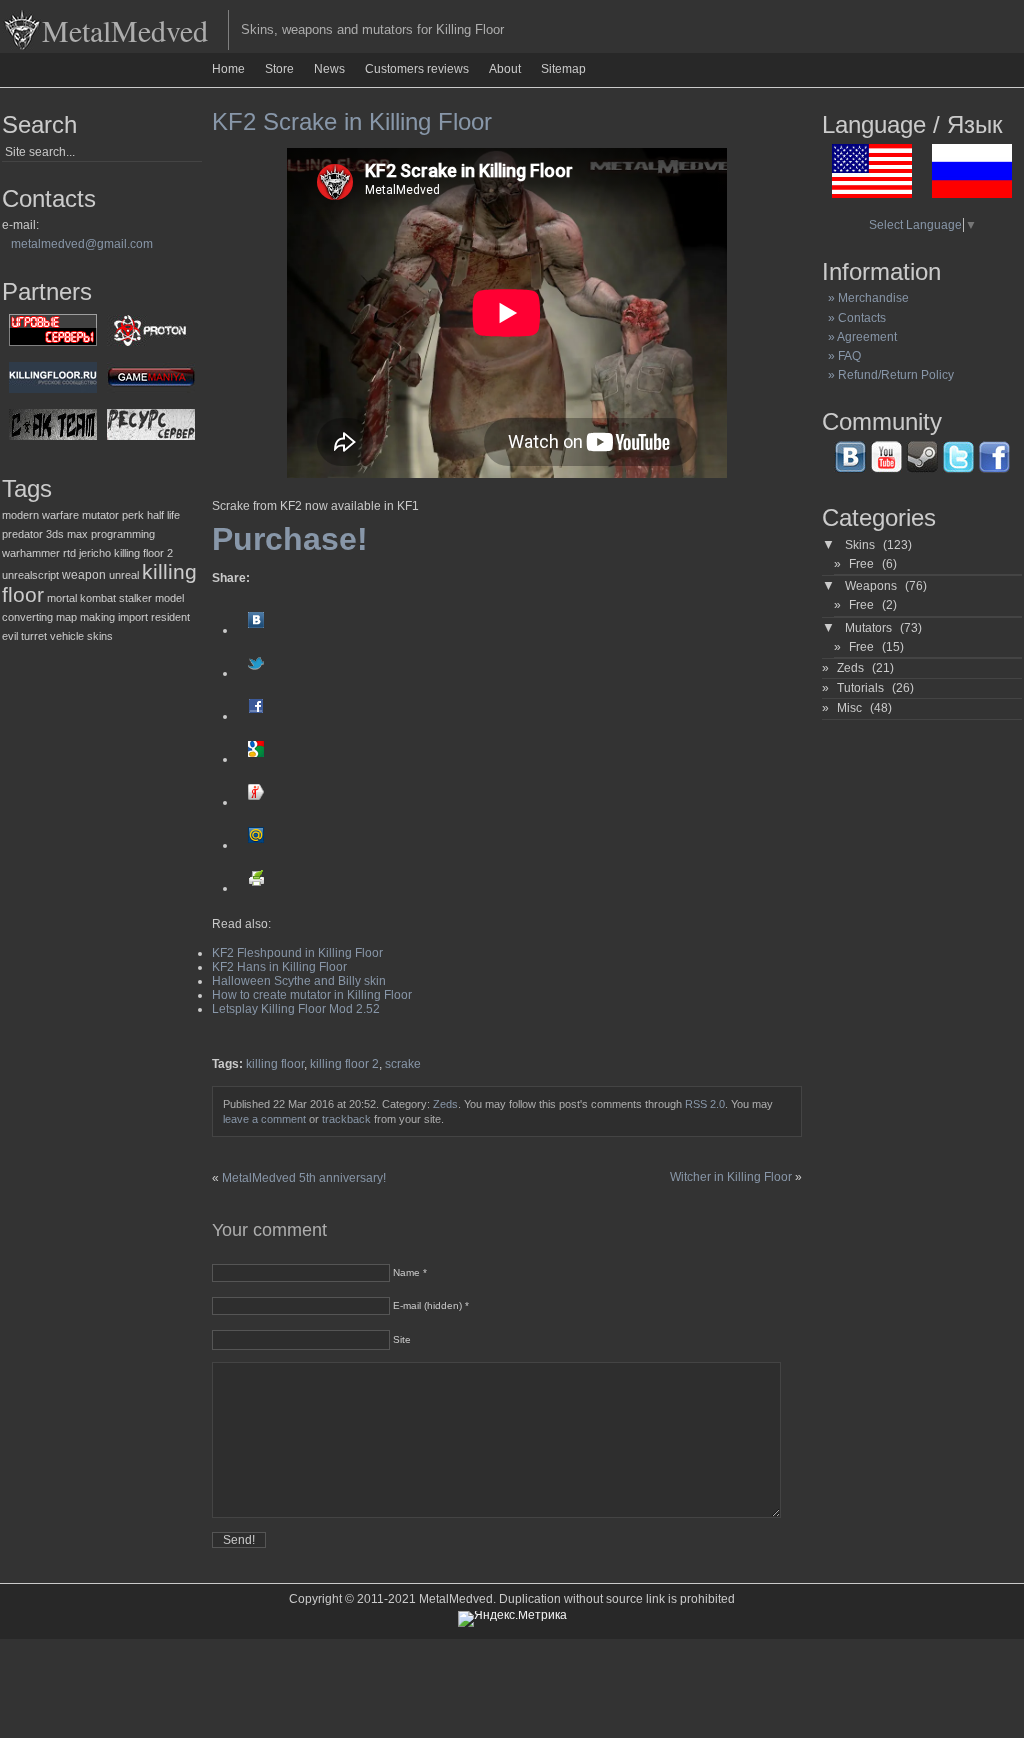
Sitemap (563, 69)
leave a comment (264, 1119)
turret (34, 636)
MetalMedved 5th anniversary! (304, 1178)
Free (861, 564)
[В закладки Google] (256, 759)
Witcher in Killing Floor (731, 1177)
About (505, 69)
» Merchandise (865, 298)
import (133, 617)
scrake (403, 1064)
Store (279, 69)
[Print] (256, 888)
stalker (135, 598)
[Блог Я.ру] (256, 802)
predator (22, 534)
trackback (346, 1119)
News (329, 69)
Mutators (868, 628)
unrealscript (30, 575)
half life (163, 515)
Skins (860, 545)
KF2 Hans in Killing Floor (279, 967)
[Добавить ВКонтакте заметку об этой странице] (256, 630)
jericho (95, 553)
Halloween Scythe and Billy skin (299, 981)
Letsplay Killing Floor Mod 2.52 (296, 1009)
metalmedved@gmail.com (82, 244)
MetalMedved (125, 30)
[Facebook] (256, 716)
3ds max (67, 534)
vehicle (67, 636)
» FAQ (841, 356)
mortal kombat (81, 598)
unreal (124, 575)
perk (133, 515)
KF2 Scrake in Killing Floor (352, 121)
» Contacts (854, 318)
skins (100, 636)
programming (123, 534)
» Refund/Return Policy (888, 375)
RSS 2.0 (705, 1104)
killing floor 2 (143, 553)
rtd (69, 553)
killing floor (275, 1064)
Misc (849, 708)
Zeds (445, 1104)
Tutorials (860, 688)
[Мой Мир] (256, 845)
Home (228, 69)
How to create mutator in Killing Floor (312, 995)
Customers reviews (417, 69)
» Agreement (859, 337)
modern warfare (40, 515)
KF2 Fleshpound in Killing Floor (297, 953)
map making (85, 617)
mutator (100, 515)
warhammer (31, 553)
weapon (84, 575)
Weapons (871, 586)
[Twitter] (256, 673)
